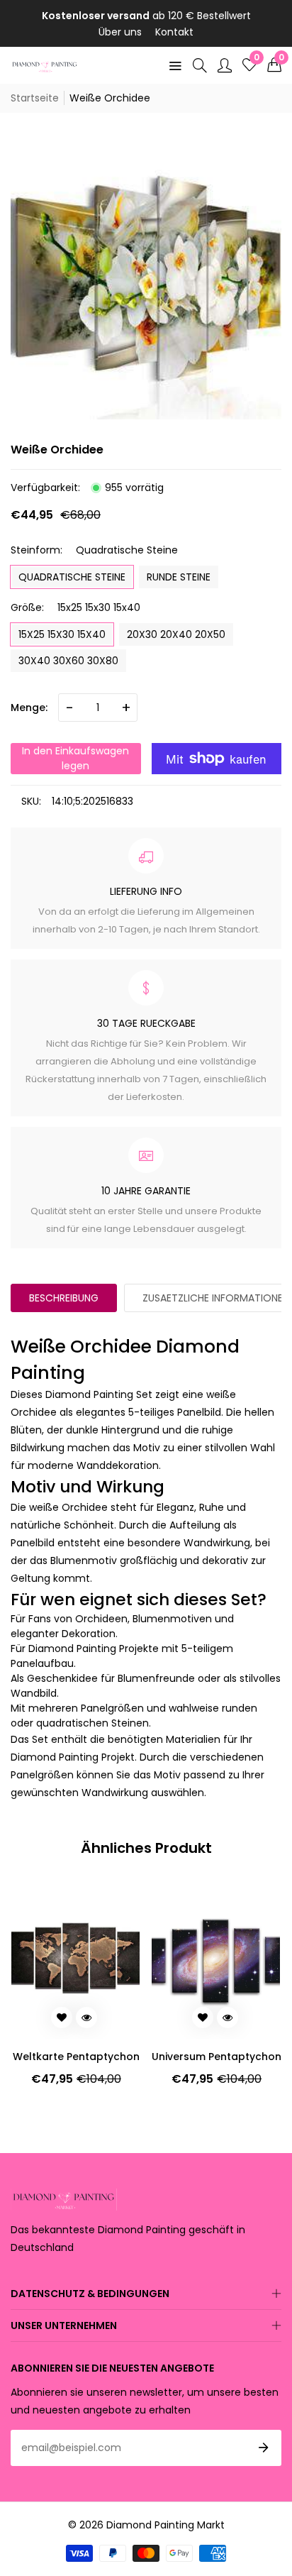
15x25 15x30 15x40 (62, 634)
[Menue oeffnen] (175, 65)
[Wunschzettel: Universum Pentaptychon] (62, 2018)
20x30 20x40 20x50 (176, 634)
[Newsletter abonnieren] (264, 2448)
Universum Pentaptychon (75, 2057)
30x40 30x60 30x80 (68, 661)
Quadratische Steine (72, 577)
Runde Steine (179, 577)
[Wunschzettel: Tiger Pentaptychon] (202, 2018)
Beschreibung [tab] (64, 1298)
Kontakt (174, 32)
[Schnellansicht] (86, 2018)
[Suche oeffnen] (200, 65)
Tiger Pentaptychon (216, 2057)
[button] (274, 65)
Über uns (120, 32)
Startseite (35, 98)
